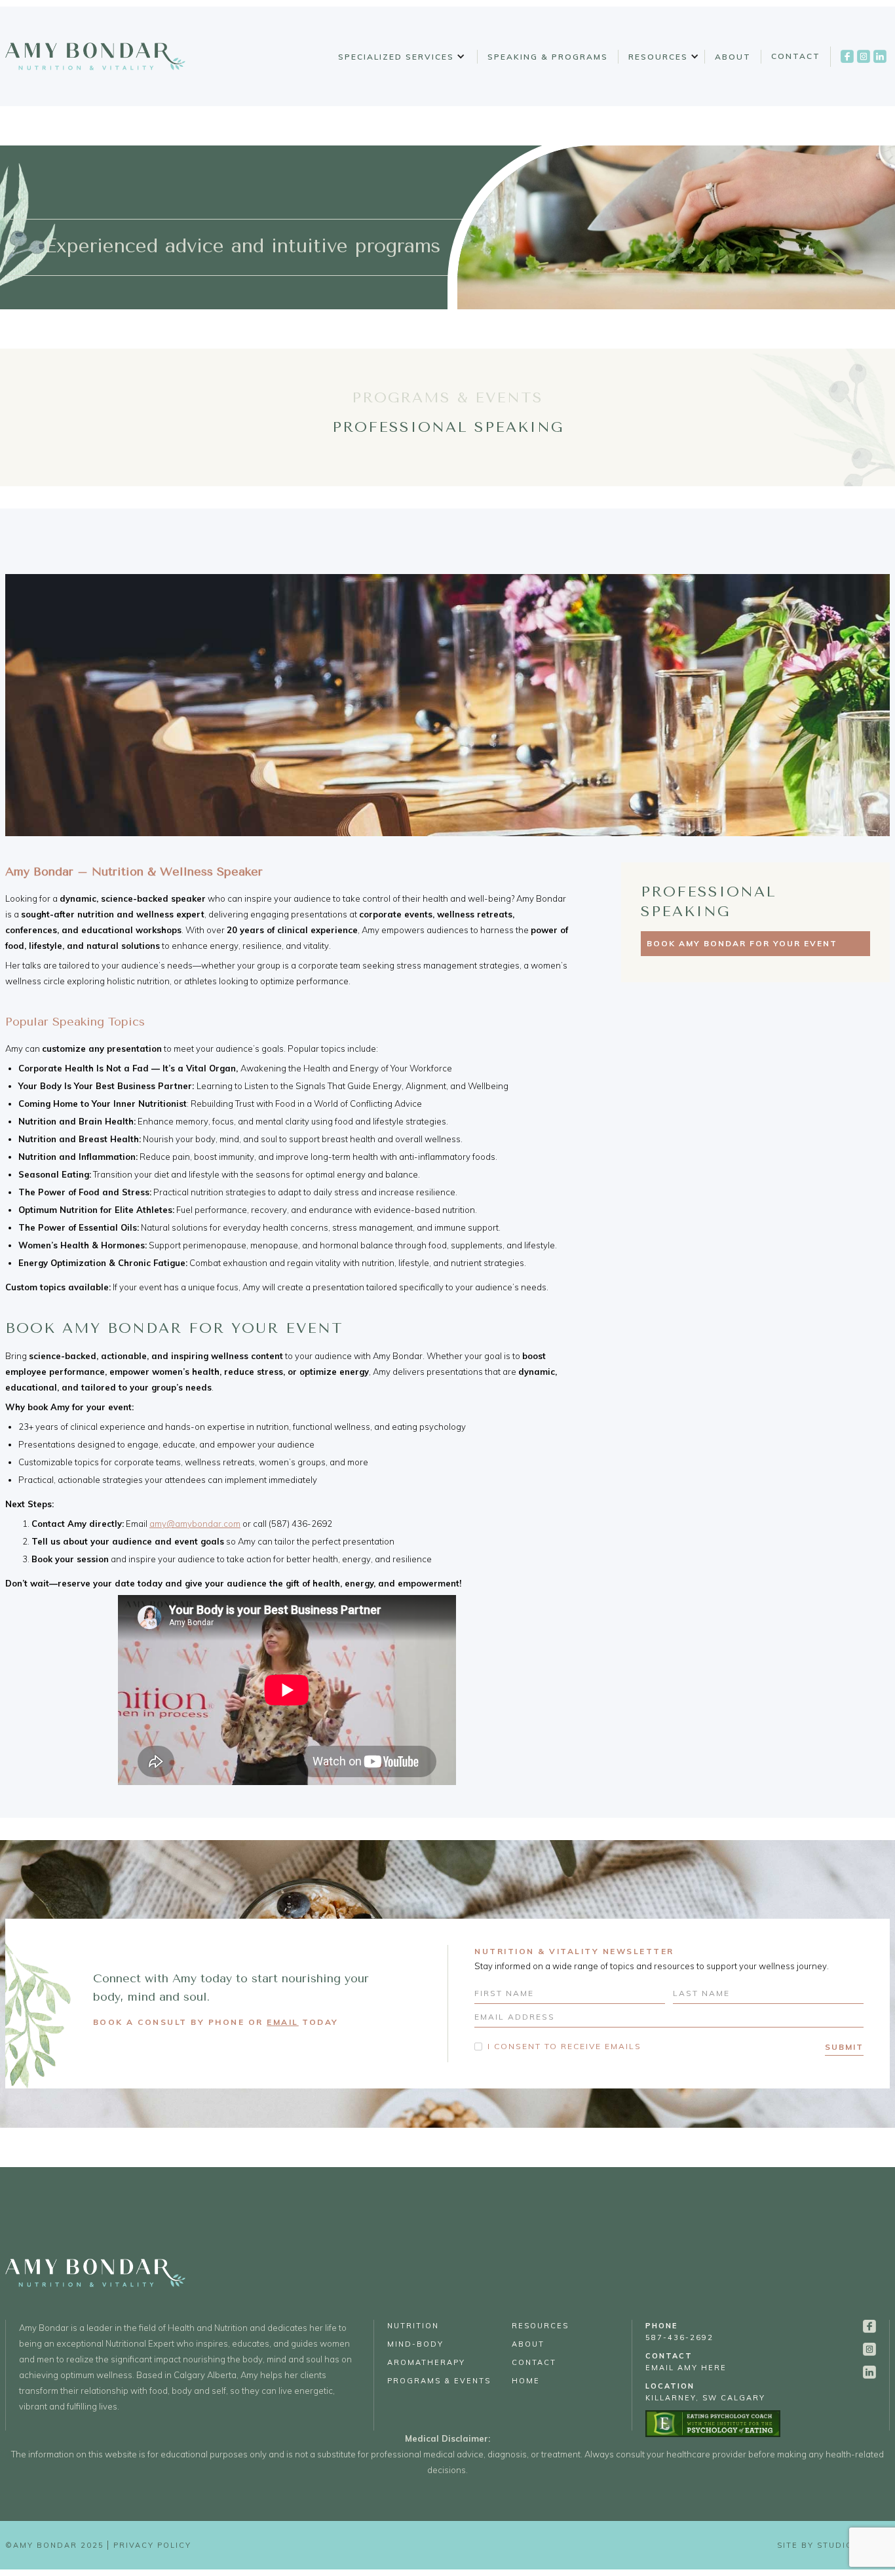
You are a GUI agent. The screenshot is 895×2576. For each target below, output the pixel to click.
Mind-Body (415, 2344)
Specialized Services (396, 57)
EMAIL (283, 2022)
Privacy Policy (152, 2545)
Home (526, 2381)
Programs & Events (439, 2381)
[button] (399, 57)
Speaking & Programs (548, 57)
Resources (658, 57)
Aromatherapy (426, 2362)
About (733, 57)
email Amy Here (686, 2362)
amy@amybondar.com (195, 1524)
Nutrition (413, 2326)
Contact (796, 56)
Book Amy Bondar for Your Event (742, 943)
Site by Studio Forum (833, 2545)
